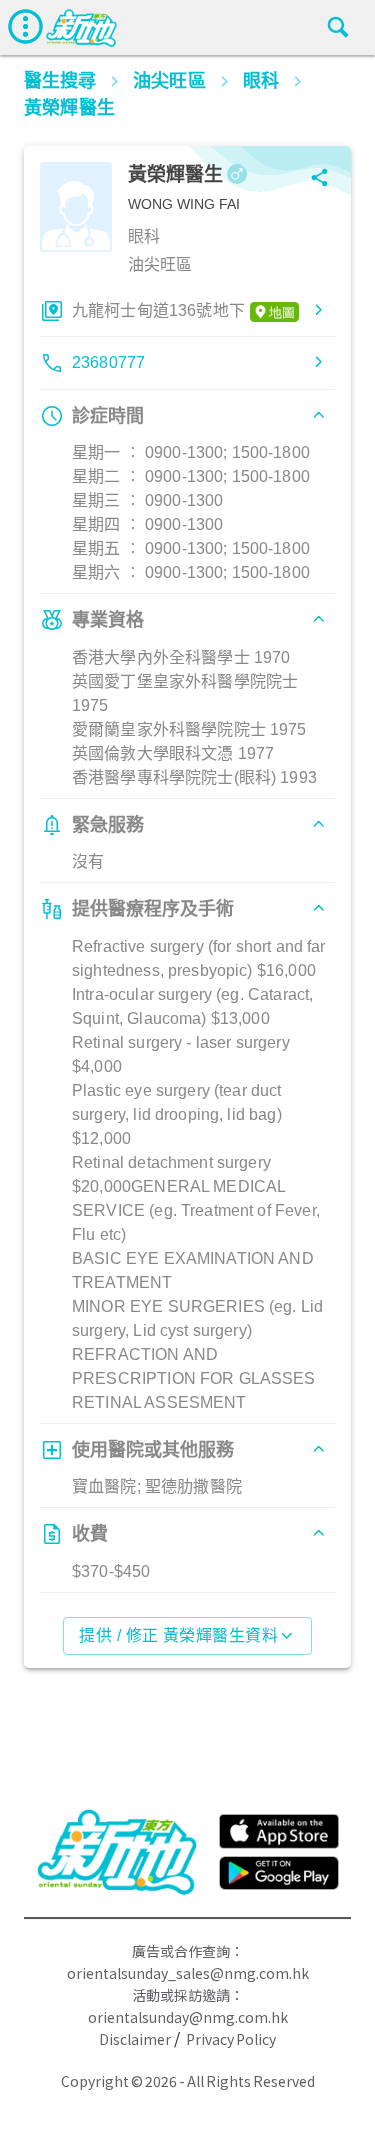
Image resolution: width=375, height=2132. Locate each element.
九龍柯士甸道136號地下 (158, 310)
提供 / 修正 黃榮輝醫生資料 (178, 1635)
